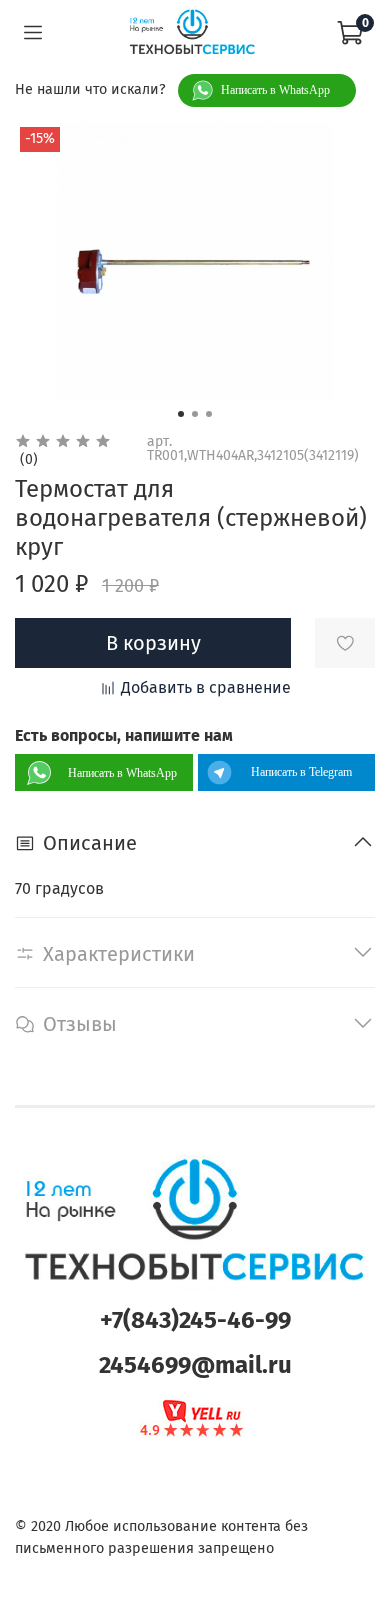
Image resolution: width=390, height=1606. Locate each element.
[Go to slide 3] (209, 414)
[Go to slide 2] (195, 414)
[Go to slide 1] (181, 414)
